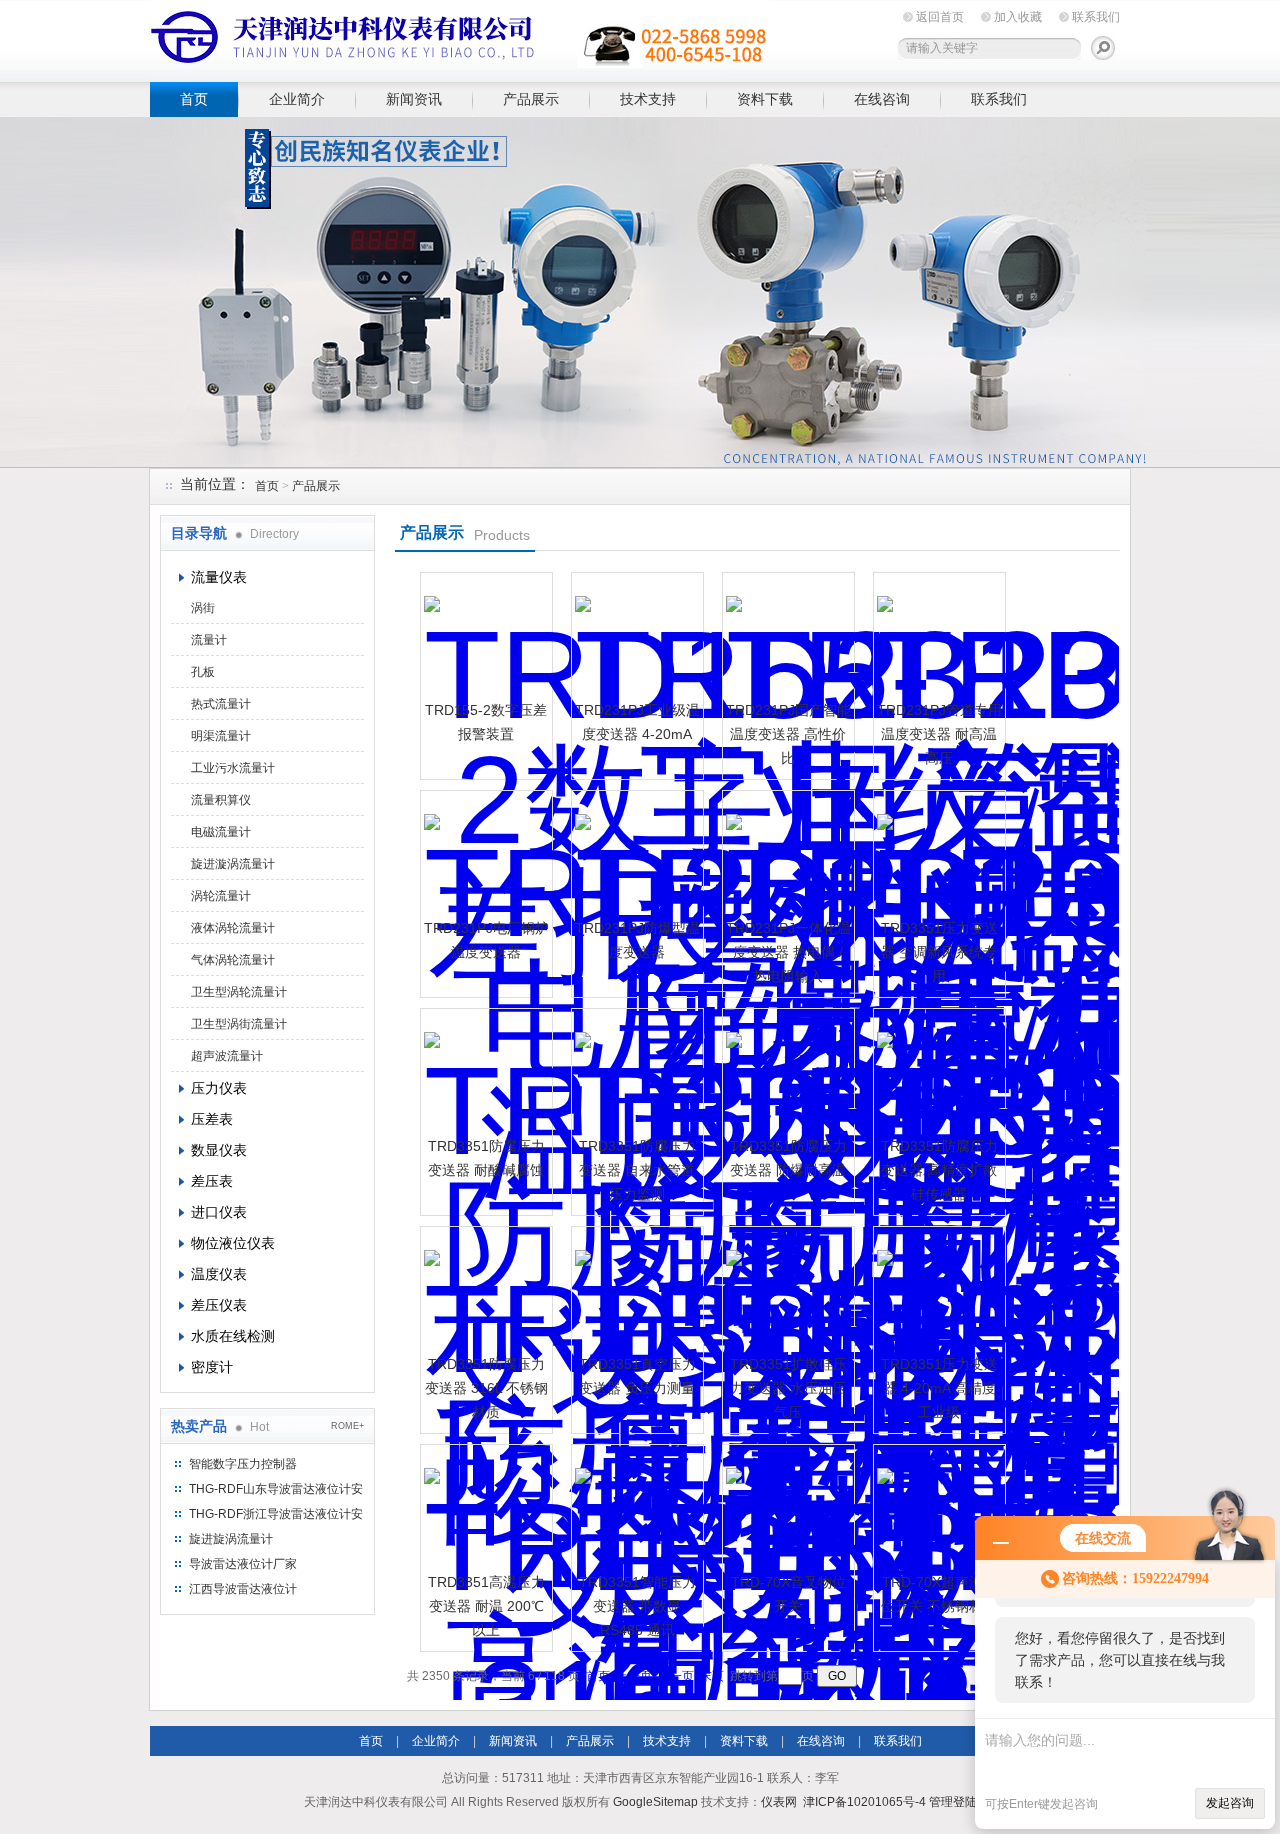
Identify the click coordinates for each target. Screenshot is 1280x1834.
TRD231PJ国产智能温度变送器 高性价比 (788, 734)
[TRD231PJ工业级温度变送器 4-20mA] (635, 636)
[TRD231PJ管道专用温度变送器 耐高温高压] (937, 636)
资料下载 (765, 99)
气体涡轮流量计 (233, 960)
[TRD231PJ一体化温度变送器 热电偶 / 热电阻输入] (786, 854)
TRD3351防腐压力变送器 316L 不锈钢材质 (486, 1388)
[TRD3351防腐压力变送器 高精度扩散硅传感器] (937, 1072)
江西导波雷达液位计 (243, 1589)
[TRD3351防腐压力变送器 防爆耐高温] (786, 1072)
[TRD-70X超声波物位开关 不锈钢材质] (937, 1508)
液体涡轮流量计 (233, 928)
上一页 (634, 1676)
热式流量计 (221, 704)
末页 (712, 1676)
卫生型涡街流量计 (239, 1024)
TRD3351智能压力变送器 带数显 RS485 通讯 (637, 1606)
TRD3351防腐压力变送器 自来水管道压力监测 (637, 1170)
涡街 (203, 608)
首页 (194, 99)
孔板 (203, 672)
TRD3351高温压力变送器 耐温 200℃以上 (486, 1606)
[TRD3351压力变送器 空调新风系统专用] (937, 854)
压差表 (212, 1119)
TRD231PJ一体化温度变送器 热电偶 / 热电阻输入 (788, 952)
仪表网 (779, 1802)
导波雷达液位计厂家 (243, 1564)
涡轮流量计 (221, 896)
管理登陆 (953, 1802)
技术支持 (648, 99)
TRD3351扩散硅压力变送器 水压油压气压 (788, 1388)
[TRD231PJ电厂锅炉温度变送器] (484, 854)
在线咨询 (882, 99)
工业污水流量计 (233, 768)
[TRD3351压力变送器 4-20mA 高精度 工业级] (937, 1290)
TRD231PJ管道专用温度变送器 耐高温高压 (939, 734)
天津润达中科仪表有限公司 (460, 37)
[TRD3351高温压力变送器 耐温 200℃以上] (484, 1508)
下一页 (676, 1676)
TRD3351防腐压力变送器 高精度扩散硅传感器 (939, 1170)
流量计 (209, 640)
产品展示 (531, 99)
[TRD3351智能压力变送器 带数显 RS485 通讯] (635, 1508)
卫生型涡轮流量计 (239, 992)
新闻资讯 (414, 99)
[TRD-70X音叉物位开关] (786, 1508)
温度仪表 (219, 1274)
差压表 (212, 1181)
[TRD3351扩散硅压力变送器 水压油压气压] (786, 1290)
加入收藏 (1018, 17)
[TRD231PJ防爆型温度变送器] (635, 854)
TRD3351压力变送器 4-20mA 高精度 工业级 (939, 1388)
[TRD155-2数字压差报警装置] (484, 636)
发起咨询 (1230, 1803)
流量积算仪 (221, 800)
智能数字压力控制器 (243, 1464)
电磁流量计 (221, 832)
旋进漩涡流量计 (233, 864)
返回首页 (940, 17)
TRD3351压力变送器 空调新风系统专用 (939, 952)
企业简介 (297, 99)
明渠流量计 (221, 736)
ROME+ (347, 1426)
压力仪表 (219, 1088)
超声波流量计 (227, 1056)
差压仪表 (219, 1305)
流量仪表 (219, 577)
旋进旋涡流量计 (231, 1539)
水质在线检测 (233, 1336)
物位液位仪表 (233, 1243)
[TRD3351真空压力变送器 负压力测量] (635, 1290)
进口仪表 (219, 1212)
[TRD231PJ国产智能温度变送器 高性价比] (786, 636)
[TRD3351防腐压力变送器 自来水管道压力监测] (635, 1072)
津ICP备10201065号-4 (864, 1802)
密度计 (212, 1367)
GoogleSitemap (655, 1802)
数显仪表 (219, 1150)
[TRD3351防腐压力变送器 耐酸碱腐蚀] (484, 1072)
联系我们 (1096, 17)
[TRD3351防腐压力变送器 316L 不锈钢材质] (484, 1290)
